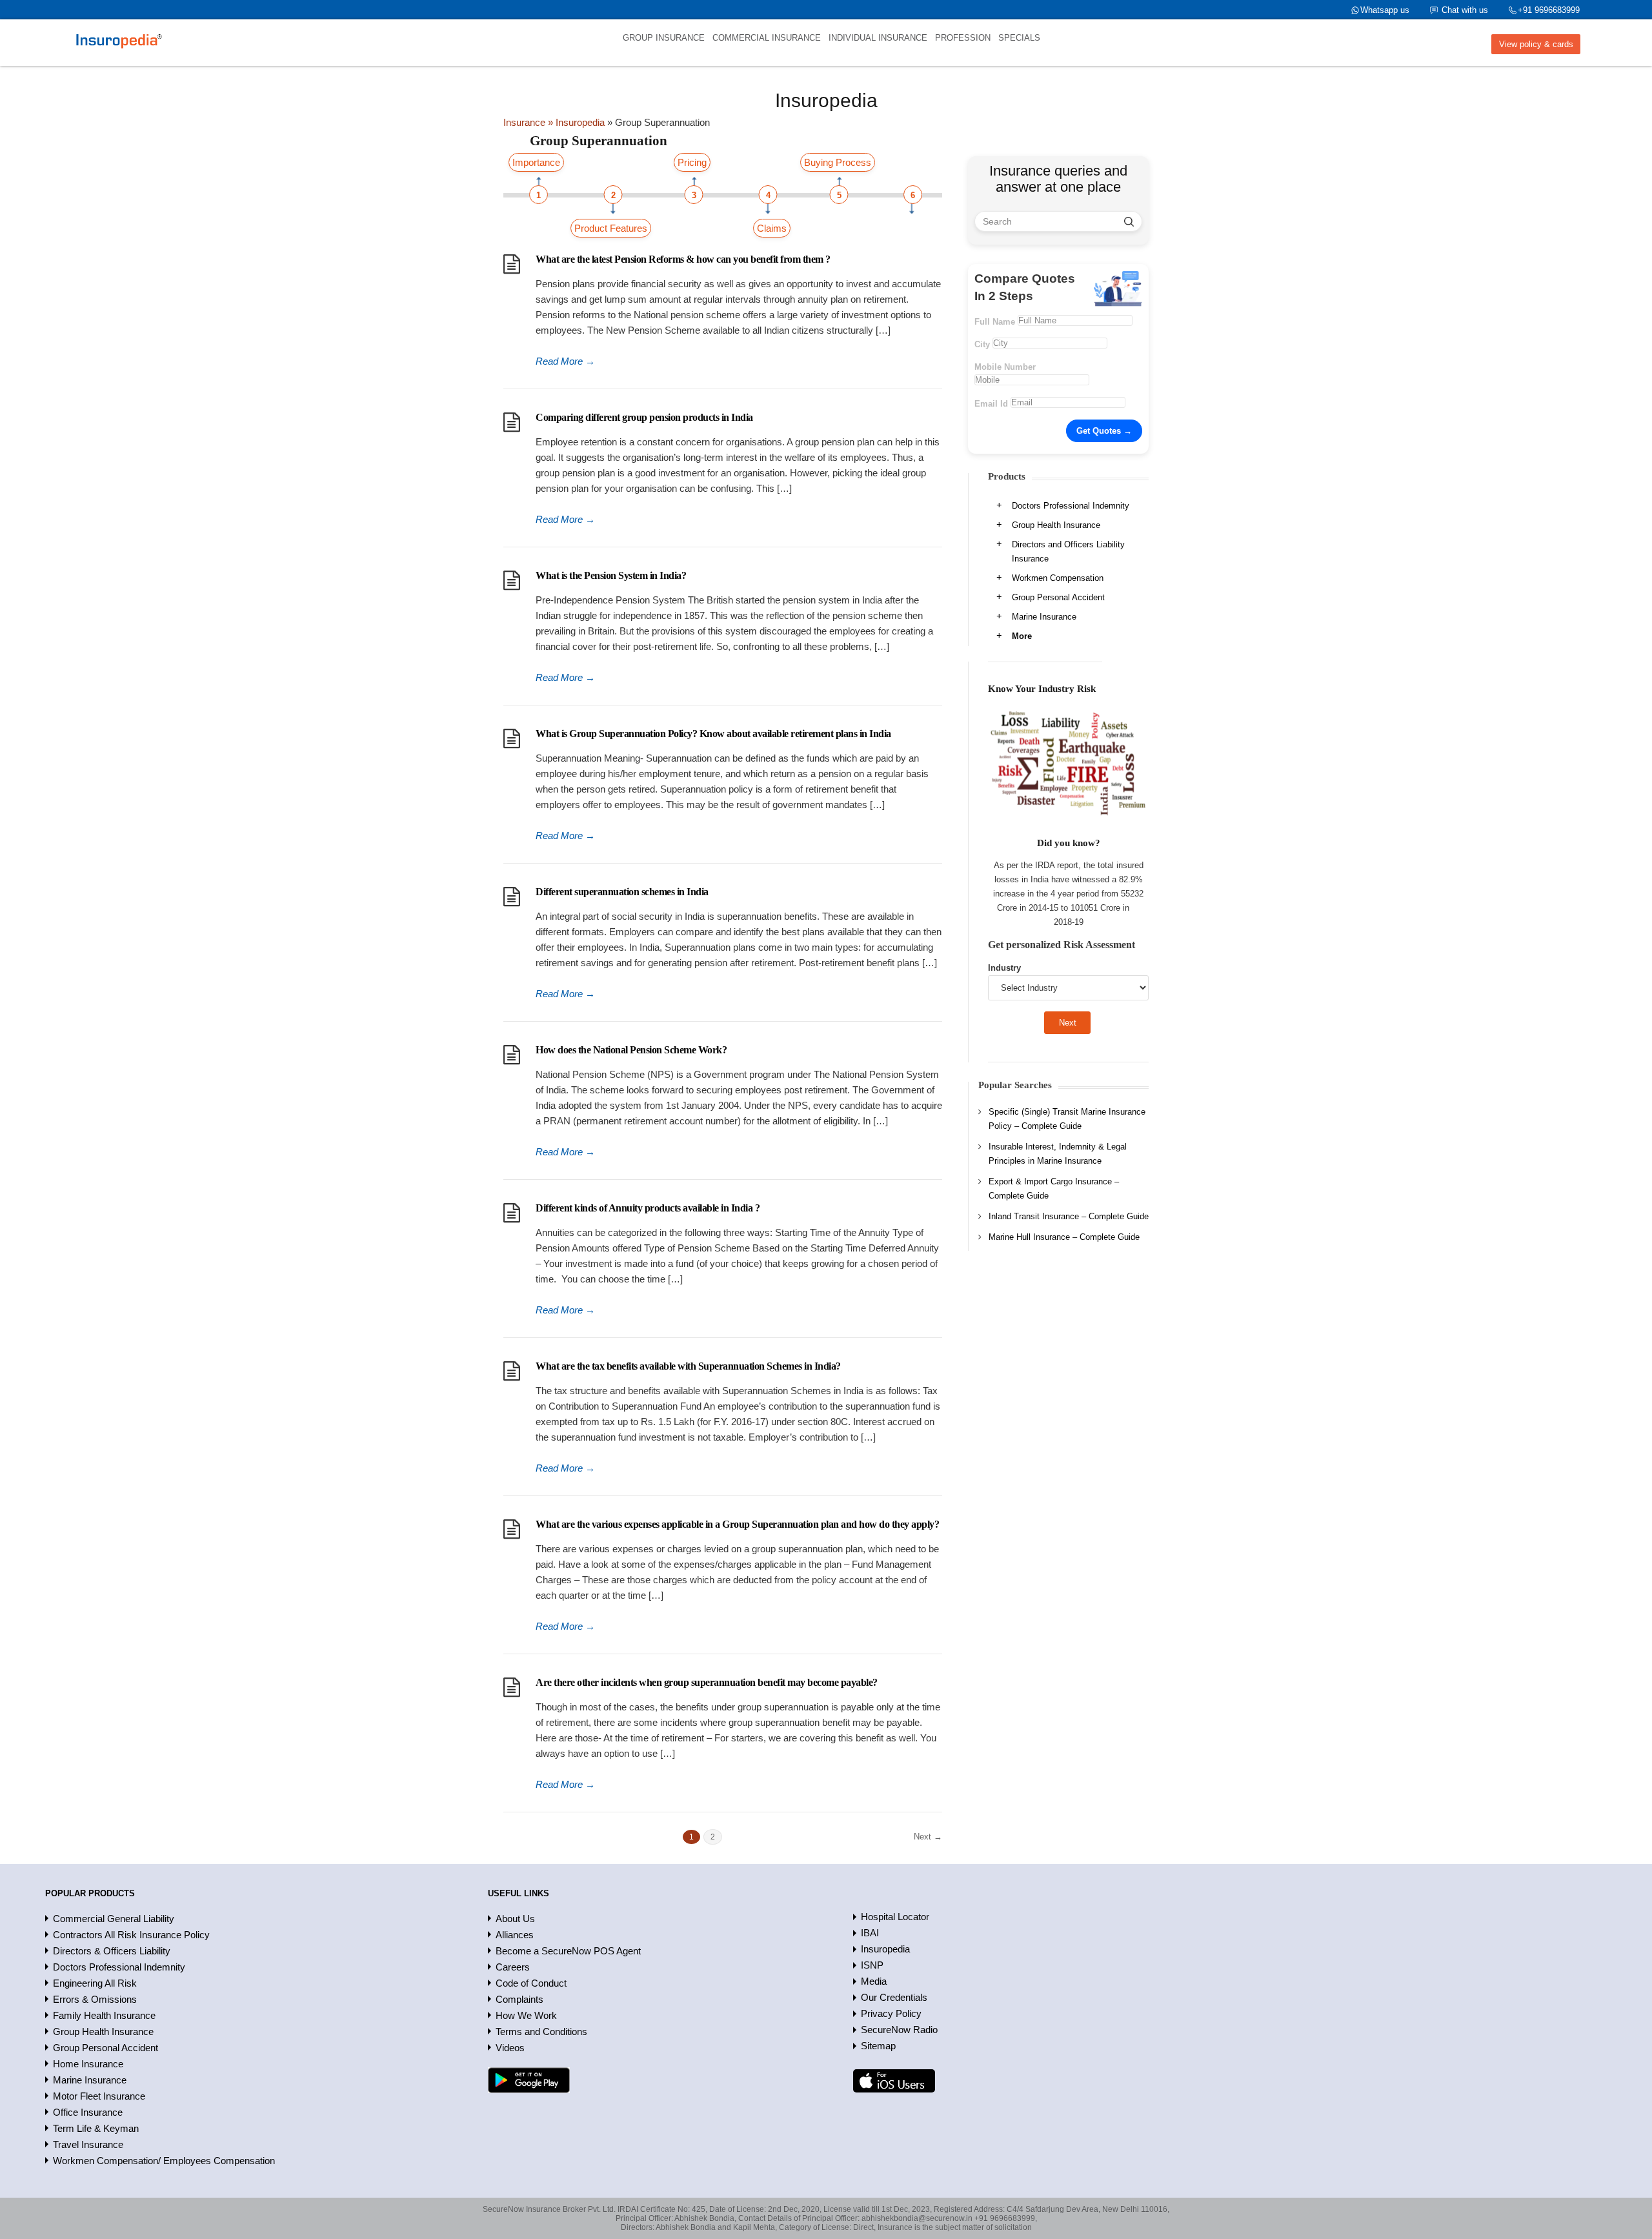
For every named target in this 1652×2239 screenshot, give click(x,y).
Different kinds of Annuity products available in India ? (648, 1208)
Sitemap (878, 2046)
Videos (510, 2048)
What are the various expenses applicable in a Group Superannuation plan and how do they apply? (737, 1524)
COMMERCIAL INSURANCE (767, 38)
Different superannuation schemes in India (622, 892)
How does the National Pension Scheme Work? (631, 1050)
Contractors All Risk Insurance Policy (131, 1935)
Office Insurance (88, 2112)
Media (874, 1981)
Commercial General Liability (114, 1919)
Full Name (995, 322)
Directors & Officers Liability (112, 1951)
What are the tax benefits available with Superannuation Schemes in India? (688, 1366)
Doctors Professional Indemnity (1071, 506)
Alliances (515, 1935)
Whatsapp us (1385, 10)
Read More (565, 361)
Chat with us (1465, 10)
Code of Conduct (531, 1983)
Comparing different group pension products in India (644, 417)
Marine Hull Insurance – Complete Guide (1064, 1237)
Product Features (611, 228)
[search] (1129, 221)
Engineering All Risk (95, 1983)
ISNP (872, 1965)
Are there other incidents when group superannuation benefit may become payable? (707, 1682)
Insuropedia (885, 1949)
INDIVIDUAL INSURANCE (878, 38)
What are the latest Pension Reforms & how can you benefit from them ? (683, 259)
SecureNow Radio (899, 2030)
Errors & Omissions (95, 1999)
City (982, 344)
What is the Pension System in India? (611, 575)
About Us (515, 1919)
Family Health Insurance (104, 2015)
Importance (536, 162)
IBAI (870, 1933)
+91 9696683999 (1549, 10)
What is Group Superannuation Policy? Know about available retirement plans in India (713, 734)
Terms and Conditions (541, 2031)
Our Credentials (894, 1997)
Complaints (519, 1999)
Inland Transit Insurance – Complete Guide (1069, 1216)
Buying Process (838, 162)
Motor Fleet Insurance (99, 2096)
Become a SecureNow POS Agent (568, 1951)
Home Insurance (88, 2064)
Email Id (991, 404)
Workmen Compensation (1058, 578)
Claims (772, 228)
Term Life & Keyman (96, 2128)
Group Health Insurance (1056, 525)
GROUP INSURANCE (664, 38)
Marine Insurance (1044, 617)
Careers (513, 1967)
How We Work (526, 2015)
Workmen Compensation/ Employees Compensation (164, 2161)
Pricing (692, 162)
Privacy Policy (891, 2013)
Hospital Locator (895, 1917)
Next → (928, 1837)
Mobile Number (1005, 367)
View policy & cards (1536, 44)
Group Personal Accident (1058, 597)
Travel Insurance (88, 2144)
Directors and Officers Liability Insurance (1068, 552)
